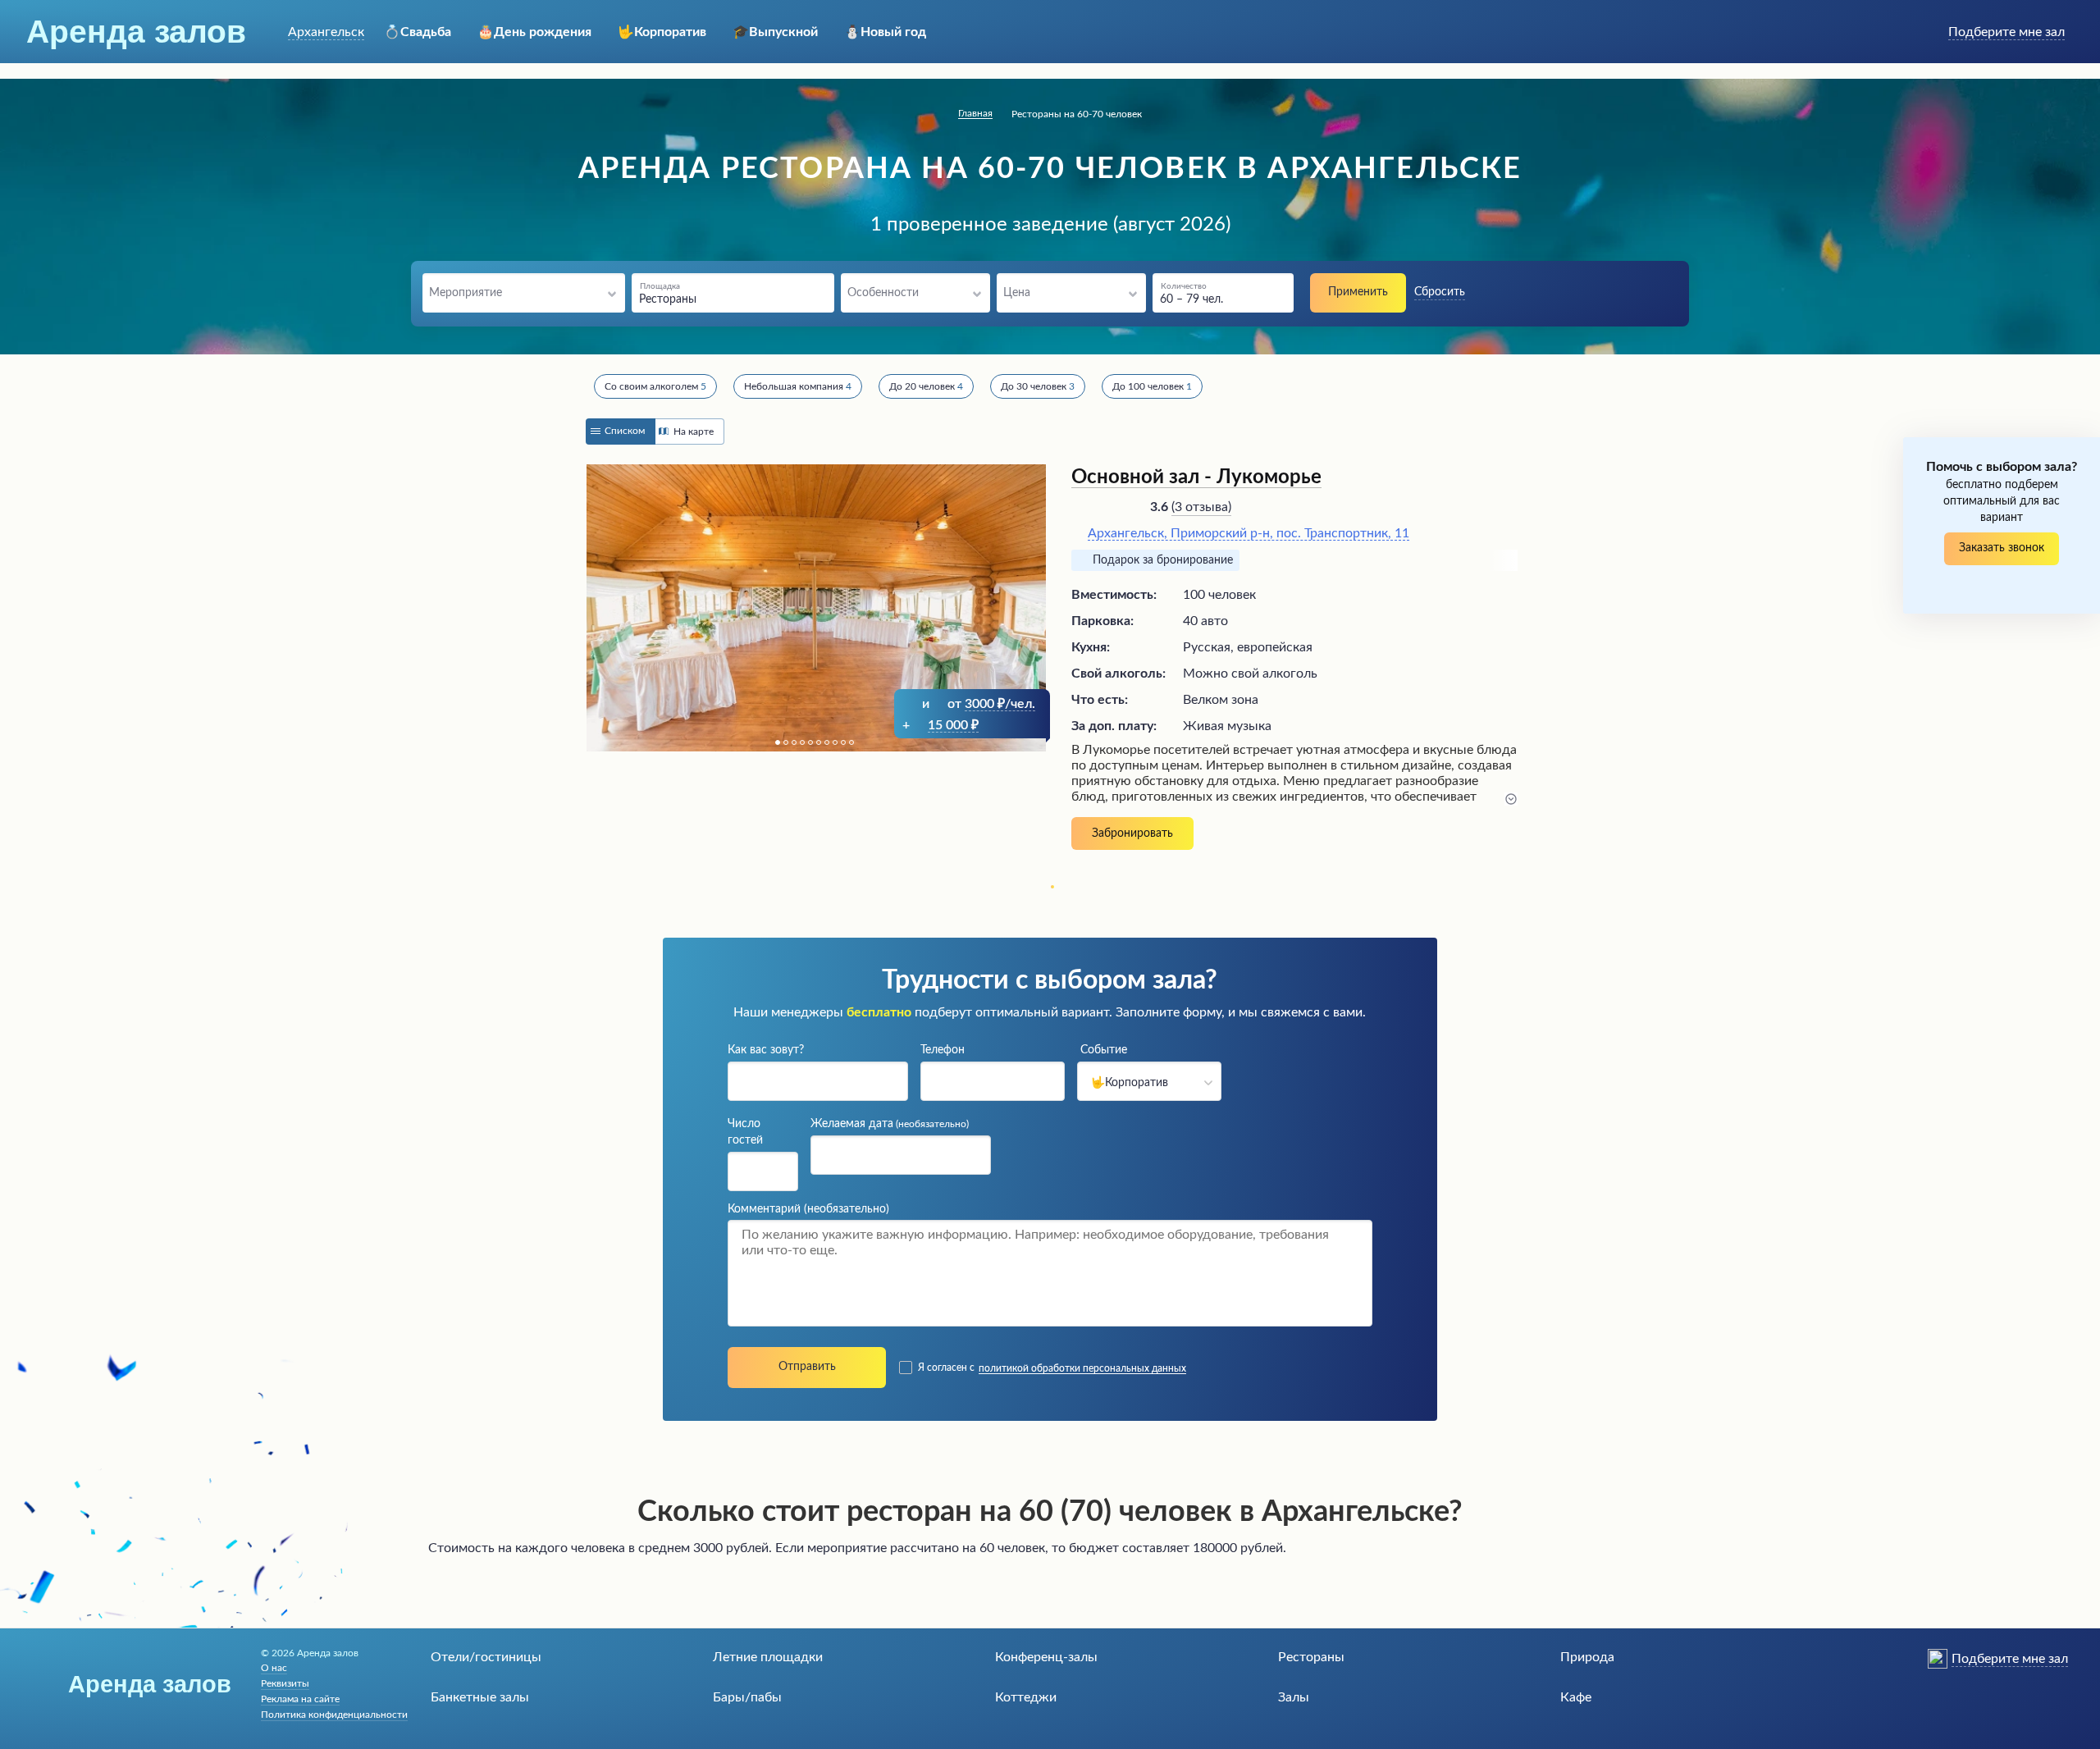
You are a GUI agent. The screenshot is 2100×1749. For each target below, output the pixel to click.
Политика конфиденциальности (334, 1715)
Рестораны (1311, 1657)
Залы (1294, 1697)
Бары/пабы (747, 1697)
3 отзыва (1201, 507)
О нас (274, 1668)
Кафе (1576, 1697)
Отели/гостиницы (486, 1657)
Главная (975, 113)
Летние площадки (768, 1657)
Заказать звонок (2002, 548)
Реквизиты (285, 1683)
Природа (1587, 1657)
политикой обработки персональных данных (1082, 1368)
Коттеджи (1026, 1697)
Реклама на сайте (300, 1699)
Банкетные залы (480, 1697)
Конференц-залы (1046, 1657)
